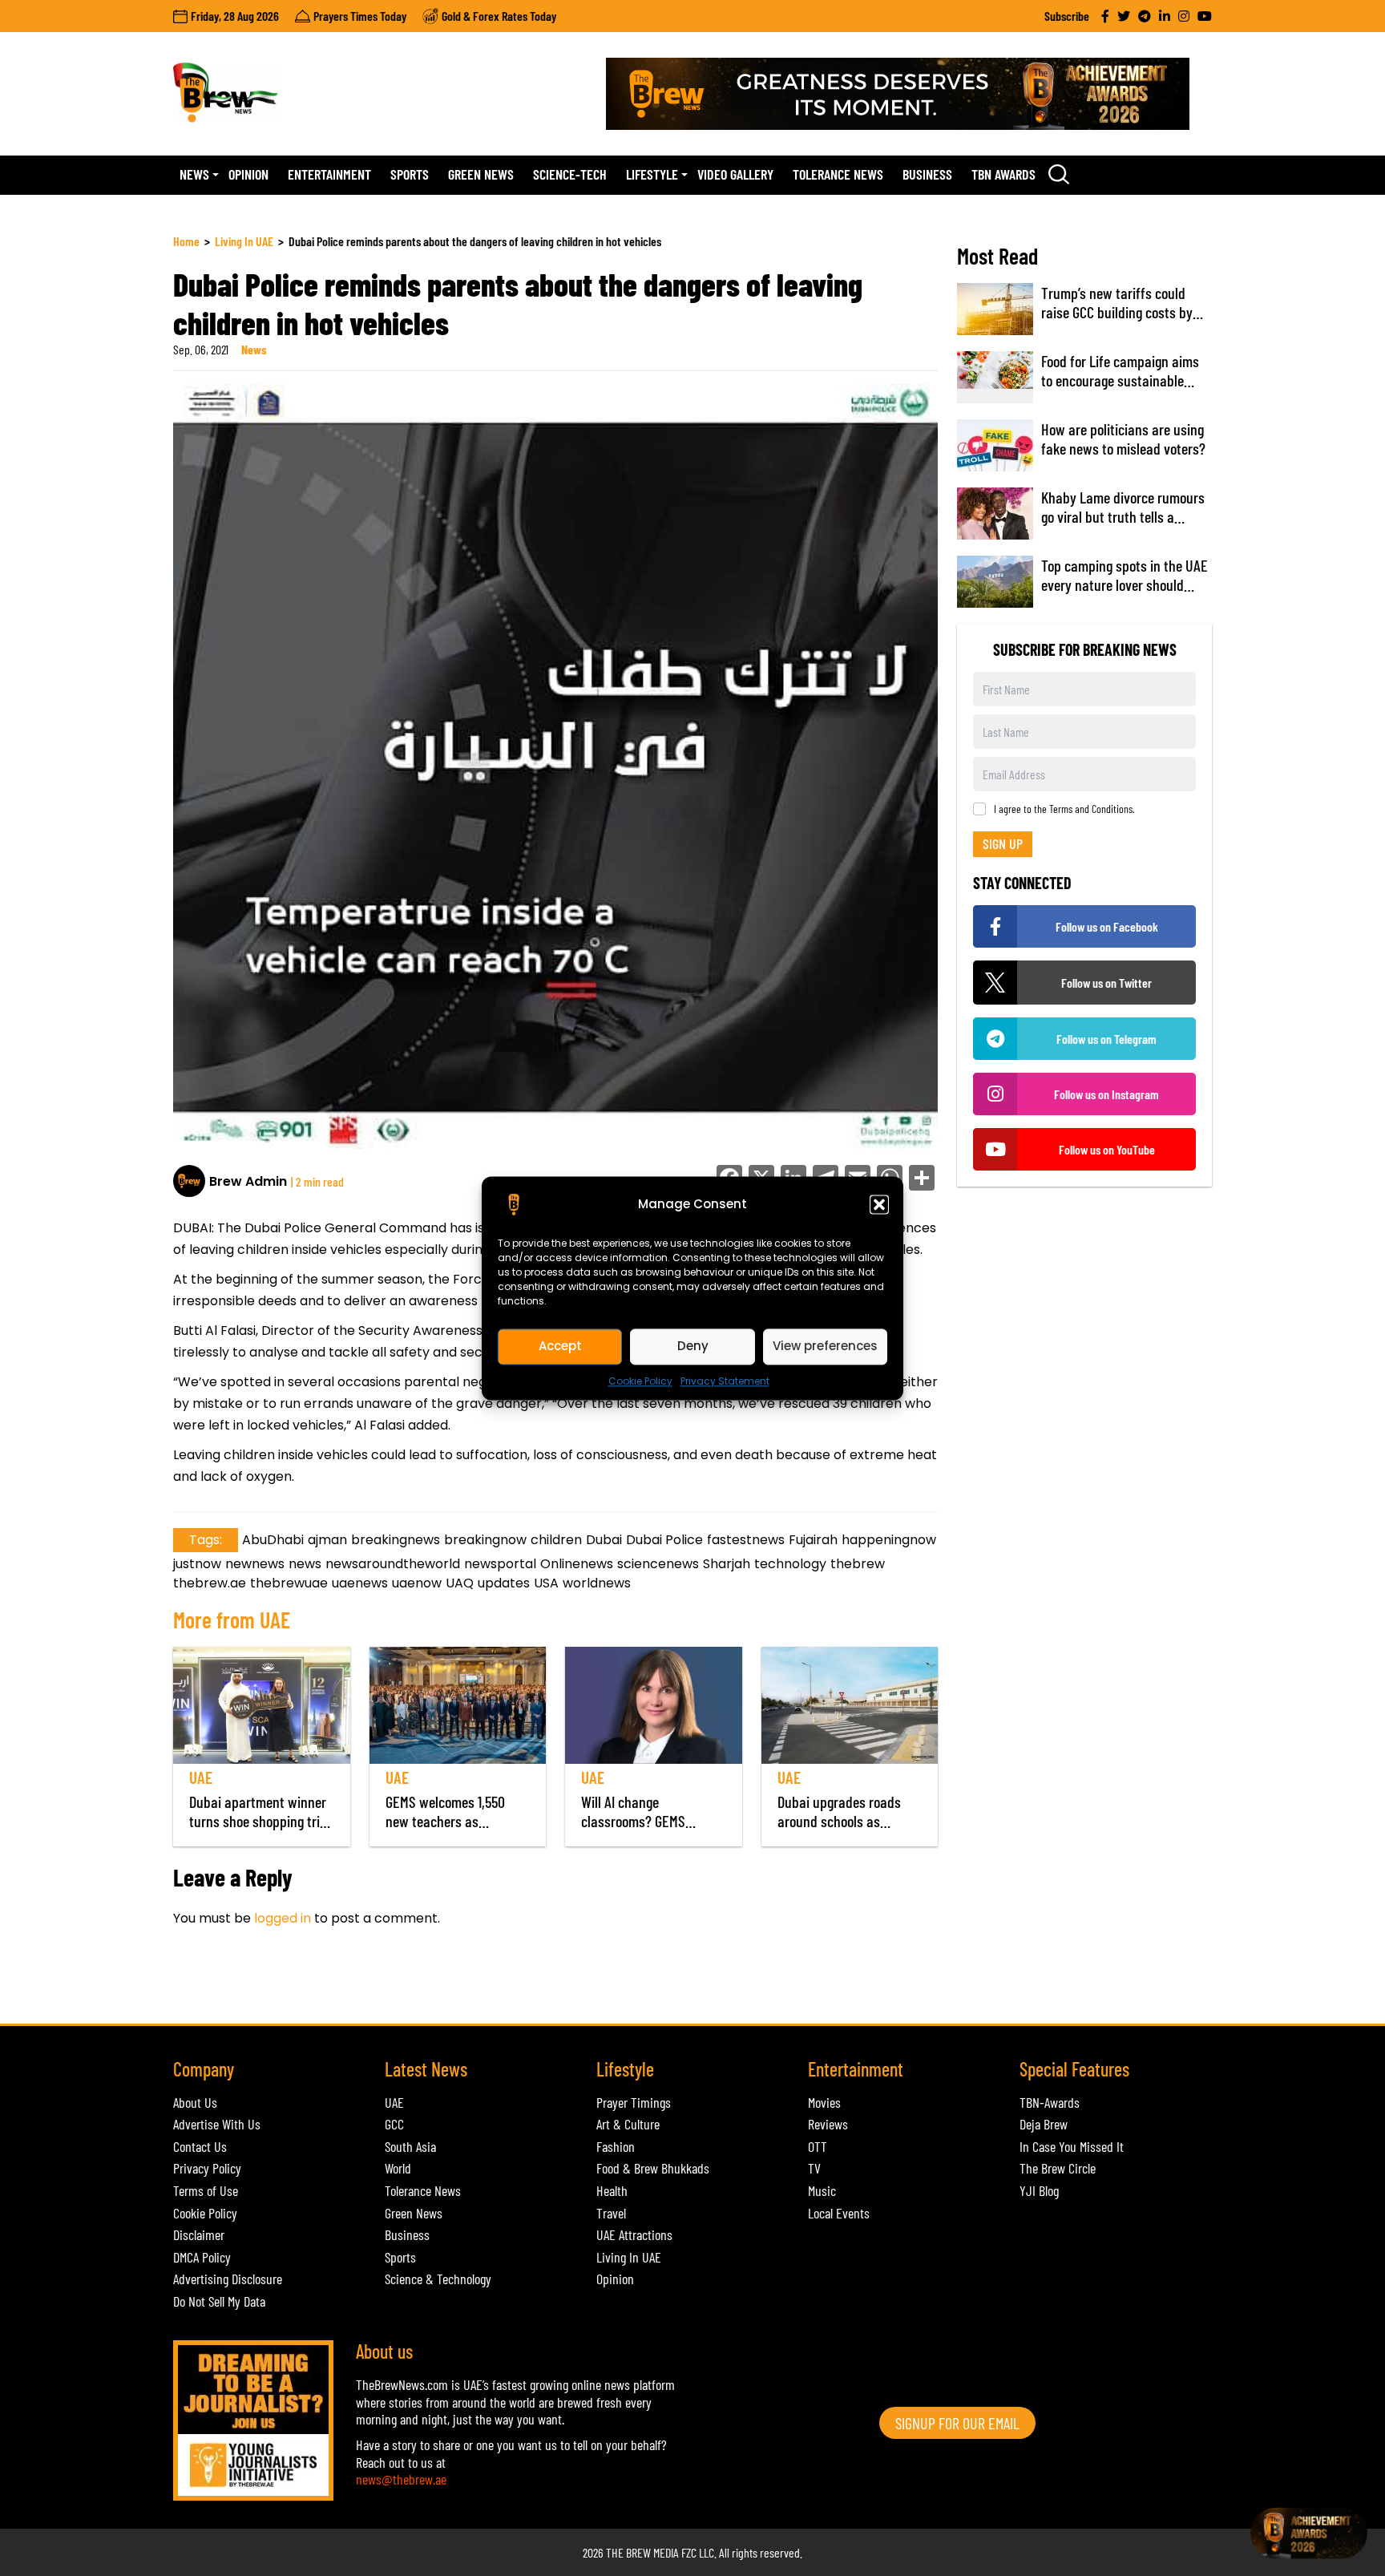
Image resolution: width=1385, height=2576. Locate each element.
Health (612, 2190)
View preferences (825, 1346)
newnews (255, 1564)
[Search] (1059, 174)
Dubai (604, 1540)
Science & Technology (438, 2279)
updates (504, 1583)
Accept (560, 1346)
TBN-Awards (1050, 2102)
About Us (195, 2102)
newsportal (500, 1564)
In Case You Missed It (1072, 2146)
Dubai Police (664, 1540)
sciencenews (658, 1564)
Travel (611, 2213)
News (194, 174)
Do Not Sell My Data (219, 2301)
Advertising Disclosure (228, 2279)
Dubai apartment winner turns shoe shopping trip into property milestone (258, 1821)
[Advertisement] (465, 1984)
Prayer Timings (634, 2102)
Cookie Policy (640, 1381)
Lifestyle (652, 174)
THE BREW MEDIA (642, 2552)
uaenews (360, 1583)
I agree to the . (1064, 809)
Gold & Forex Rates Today (499, 16)
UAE (201, 1777)
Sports (410, 174)
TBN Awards (1003, 174)
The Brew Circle (1058, 2168)
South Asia (410, 2146)
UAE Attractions (634, 2234)
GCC (394, 2124)
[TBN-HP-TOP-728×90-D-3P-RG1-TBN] (909, 94)
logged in (283, 1918)
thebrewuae (289, 1583)
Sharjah (727, 1564)
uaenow (417, 1583)
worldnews (597, 1583)
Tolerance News (838, 174)
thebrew (858, 1564)
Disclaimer (199, 2234)
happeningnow (889, 1540)
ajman (327, 1540)
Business (927, 174)
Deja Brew (1044, 2124)
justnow (197, 1564)
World (398, 2168)
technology (790, 1564)
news (305, 1564)
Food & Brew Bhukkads (653, 2168)
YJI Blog (1039, 2190)
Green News (481, 174)
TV (814, 2168)
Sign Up (1003, 843)
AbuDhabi (273, 1540)
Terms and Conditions (1091, 809)
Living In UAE (244, 241)
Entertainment (329, 174)
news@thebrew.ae (401, 2479)
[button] (879, 1204)
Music (822, 2190)
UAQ (460, 1583)
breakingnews (396, 1540)
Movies (824, 2102)
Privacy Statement (725, 1381)
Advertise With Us (217, 2124)
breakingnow (485, 1540)
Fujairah (813, 1540)
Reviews (828, 2124)
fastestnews (746, 1540)
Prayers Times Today (360, 16)
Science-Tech (570, 174)
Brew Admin (248, 1181)
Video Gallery (735, 174)
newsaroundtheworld (393, 1564)
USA (546, 1583)
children (556, 1540)
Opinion (248, 174)
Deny (693, 1346)
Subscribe (1067, 16)
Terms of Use (206, 2190)
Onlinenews (577, 1564)
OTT (818, 2146)
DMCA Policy (202, 2257)
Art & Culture (628, 2124)
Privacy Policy (207, 2168)
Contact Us (200, 2146)
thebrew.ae (210, 1583)
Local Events (839, 2213)
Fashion (616, 2146)
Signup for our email (957, 2423)
